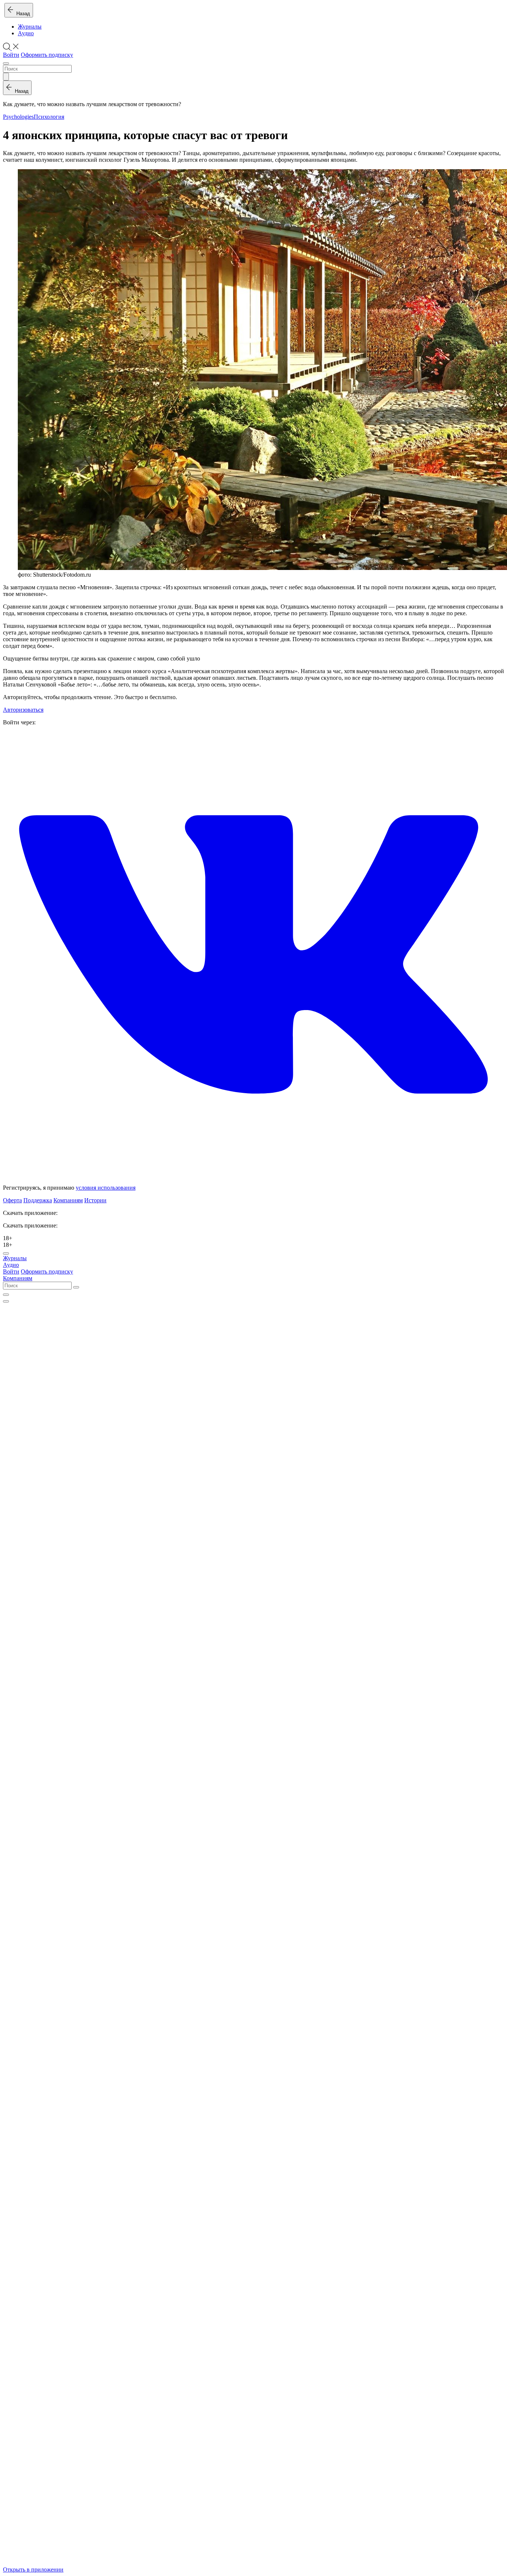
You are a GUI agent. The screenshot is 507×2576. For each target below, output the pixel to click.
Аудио (26, 33)
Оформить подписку (47, 55)
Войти (11, 55)
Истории (95, 1200)
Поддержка (38, 1200)
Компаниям (68, 1200)
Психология (49, 117)
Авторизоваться (23, 710)
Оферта (12, 1200)
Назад (22, 14)
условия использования (106, 1188)
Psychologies (18, 117)
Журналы (30, 27)
